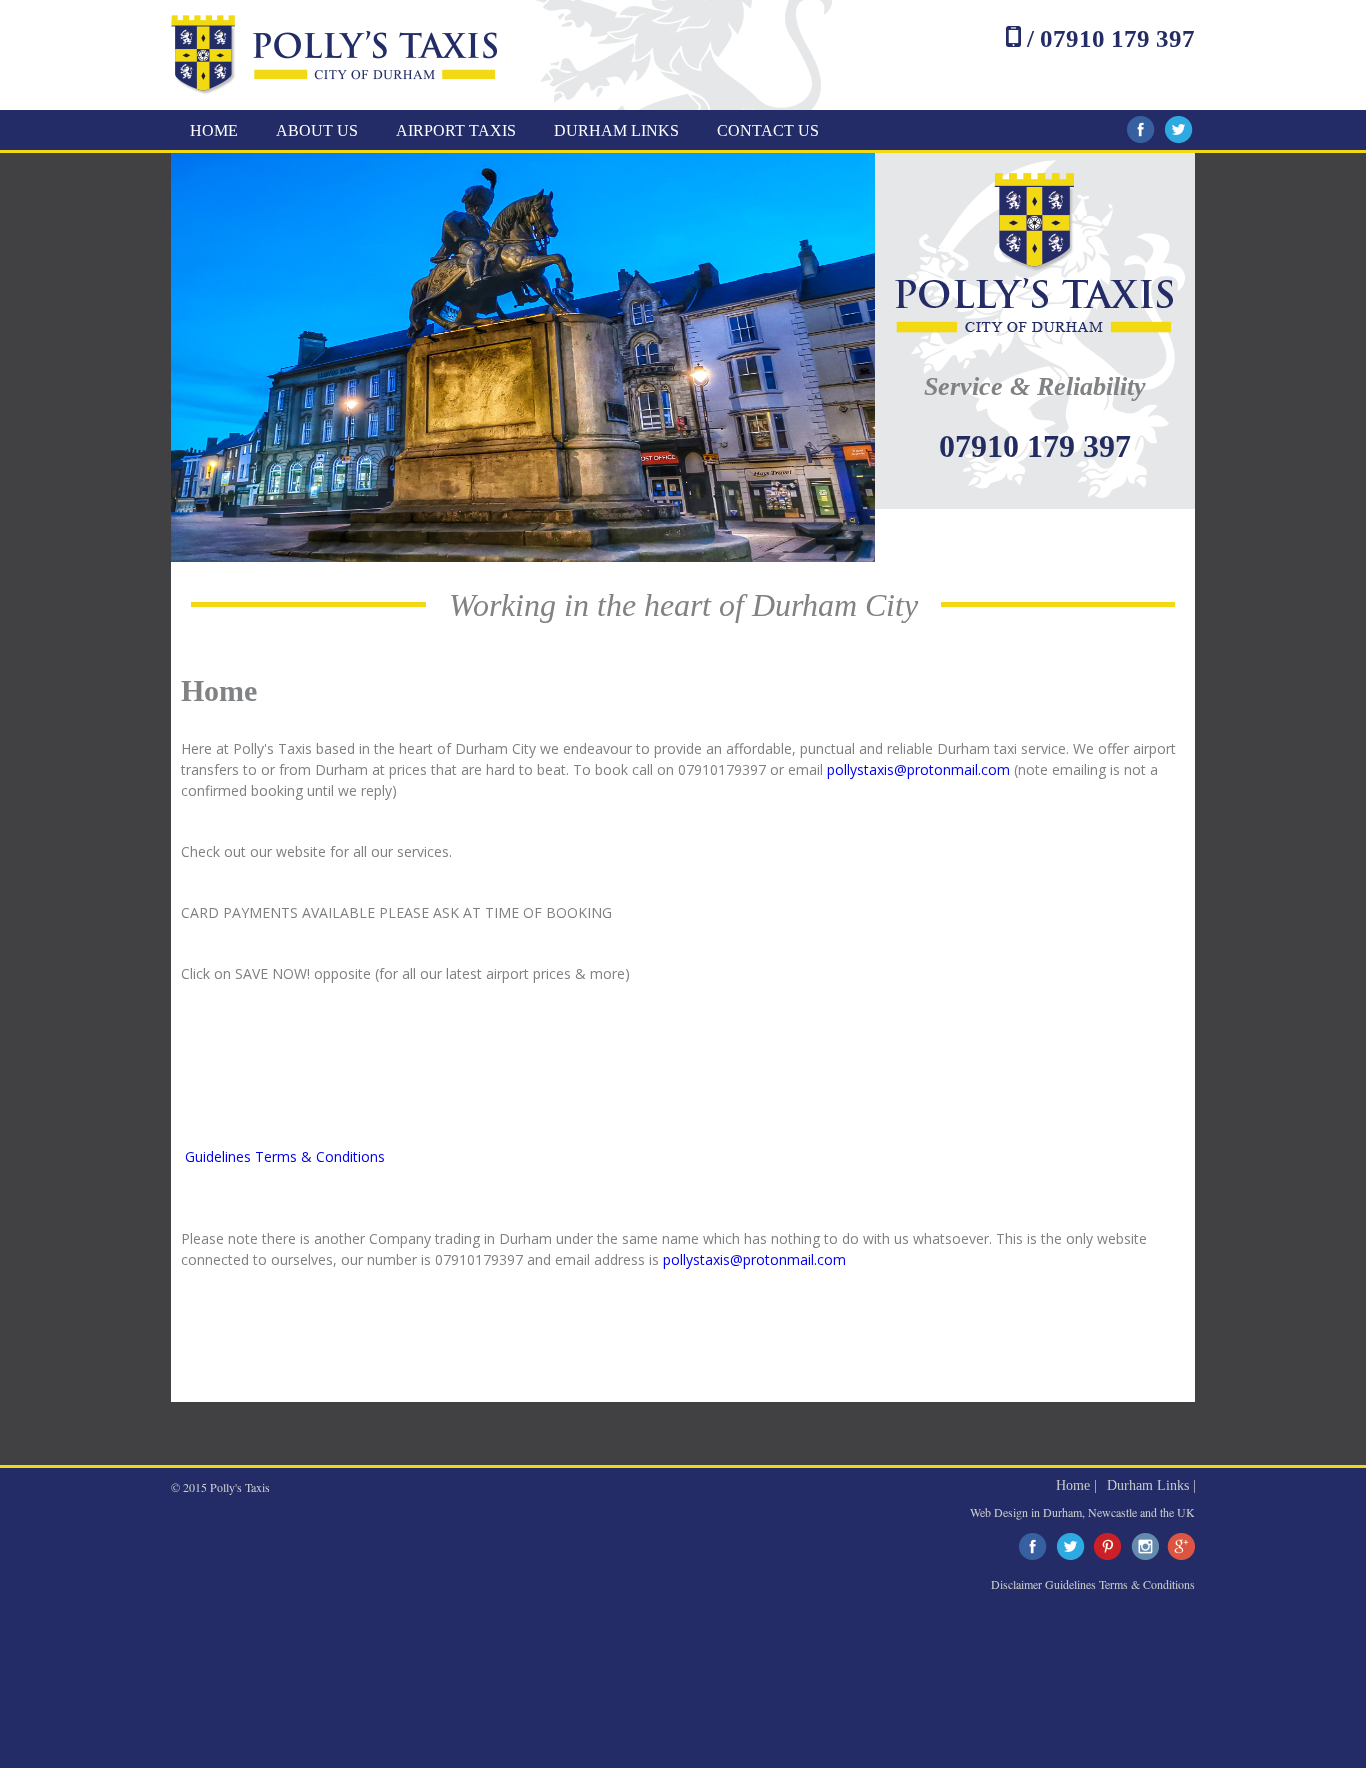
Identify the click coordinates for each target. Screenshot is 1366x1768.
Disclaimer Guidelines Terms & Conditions (1093, 1584)
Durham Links (616, 130)
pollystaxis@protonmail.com (918, 769)
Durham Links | (1151, 1485)
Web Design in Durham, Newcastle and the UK (1082, 1512)
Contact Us (768, 130)
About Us (317, 130)
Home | (1076, 1485)
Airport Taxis (456, 130)
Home (214, 130)
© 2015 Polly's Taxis (220, 1487)
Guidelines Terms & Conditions (285, 1156)
